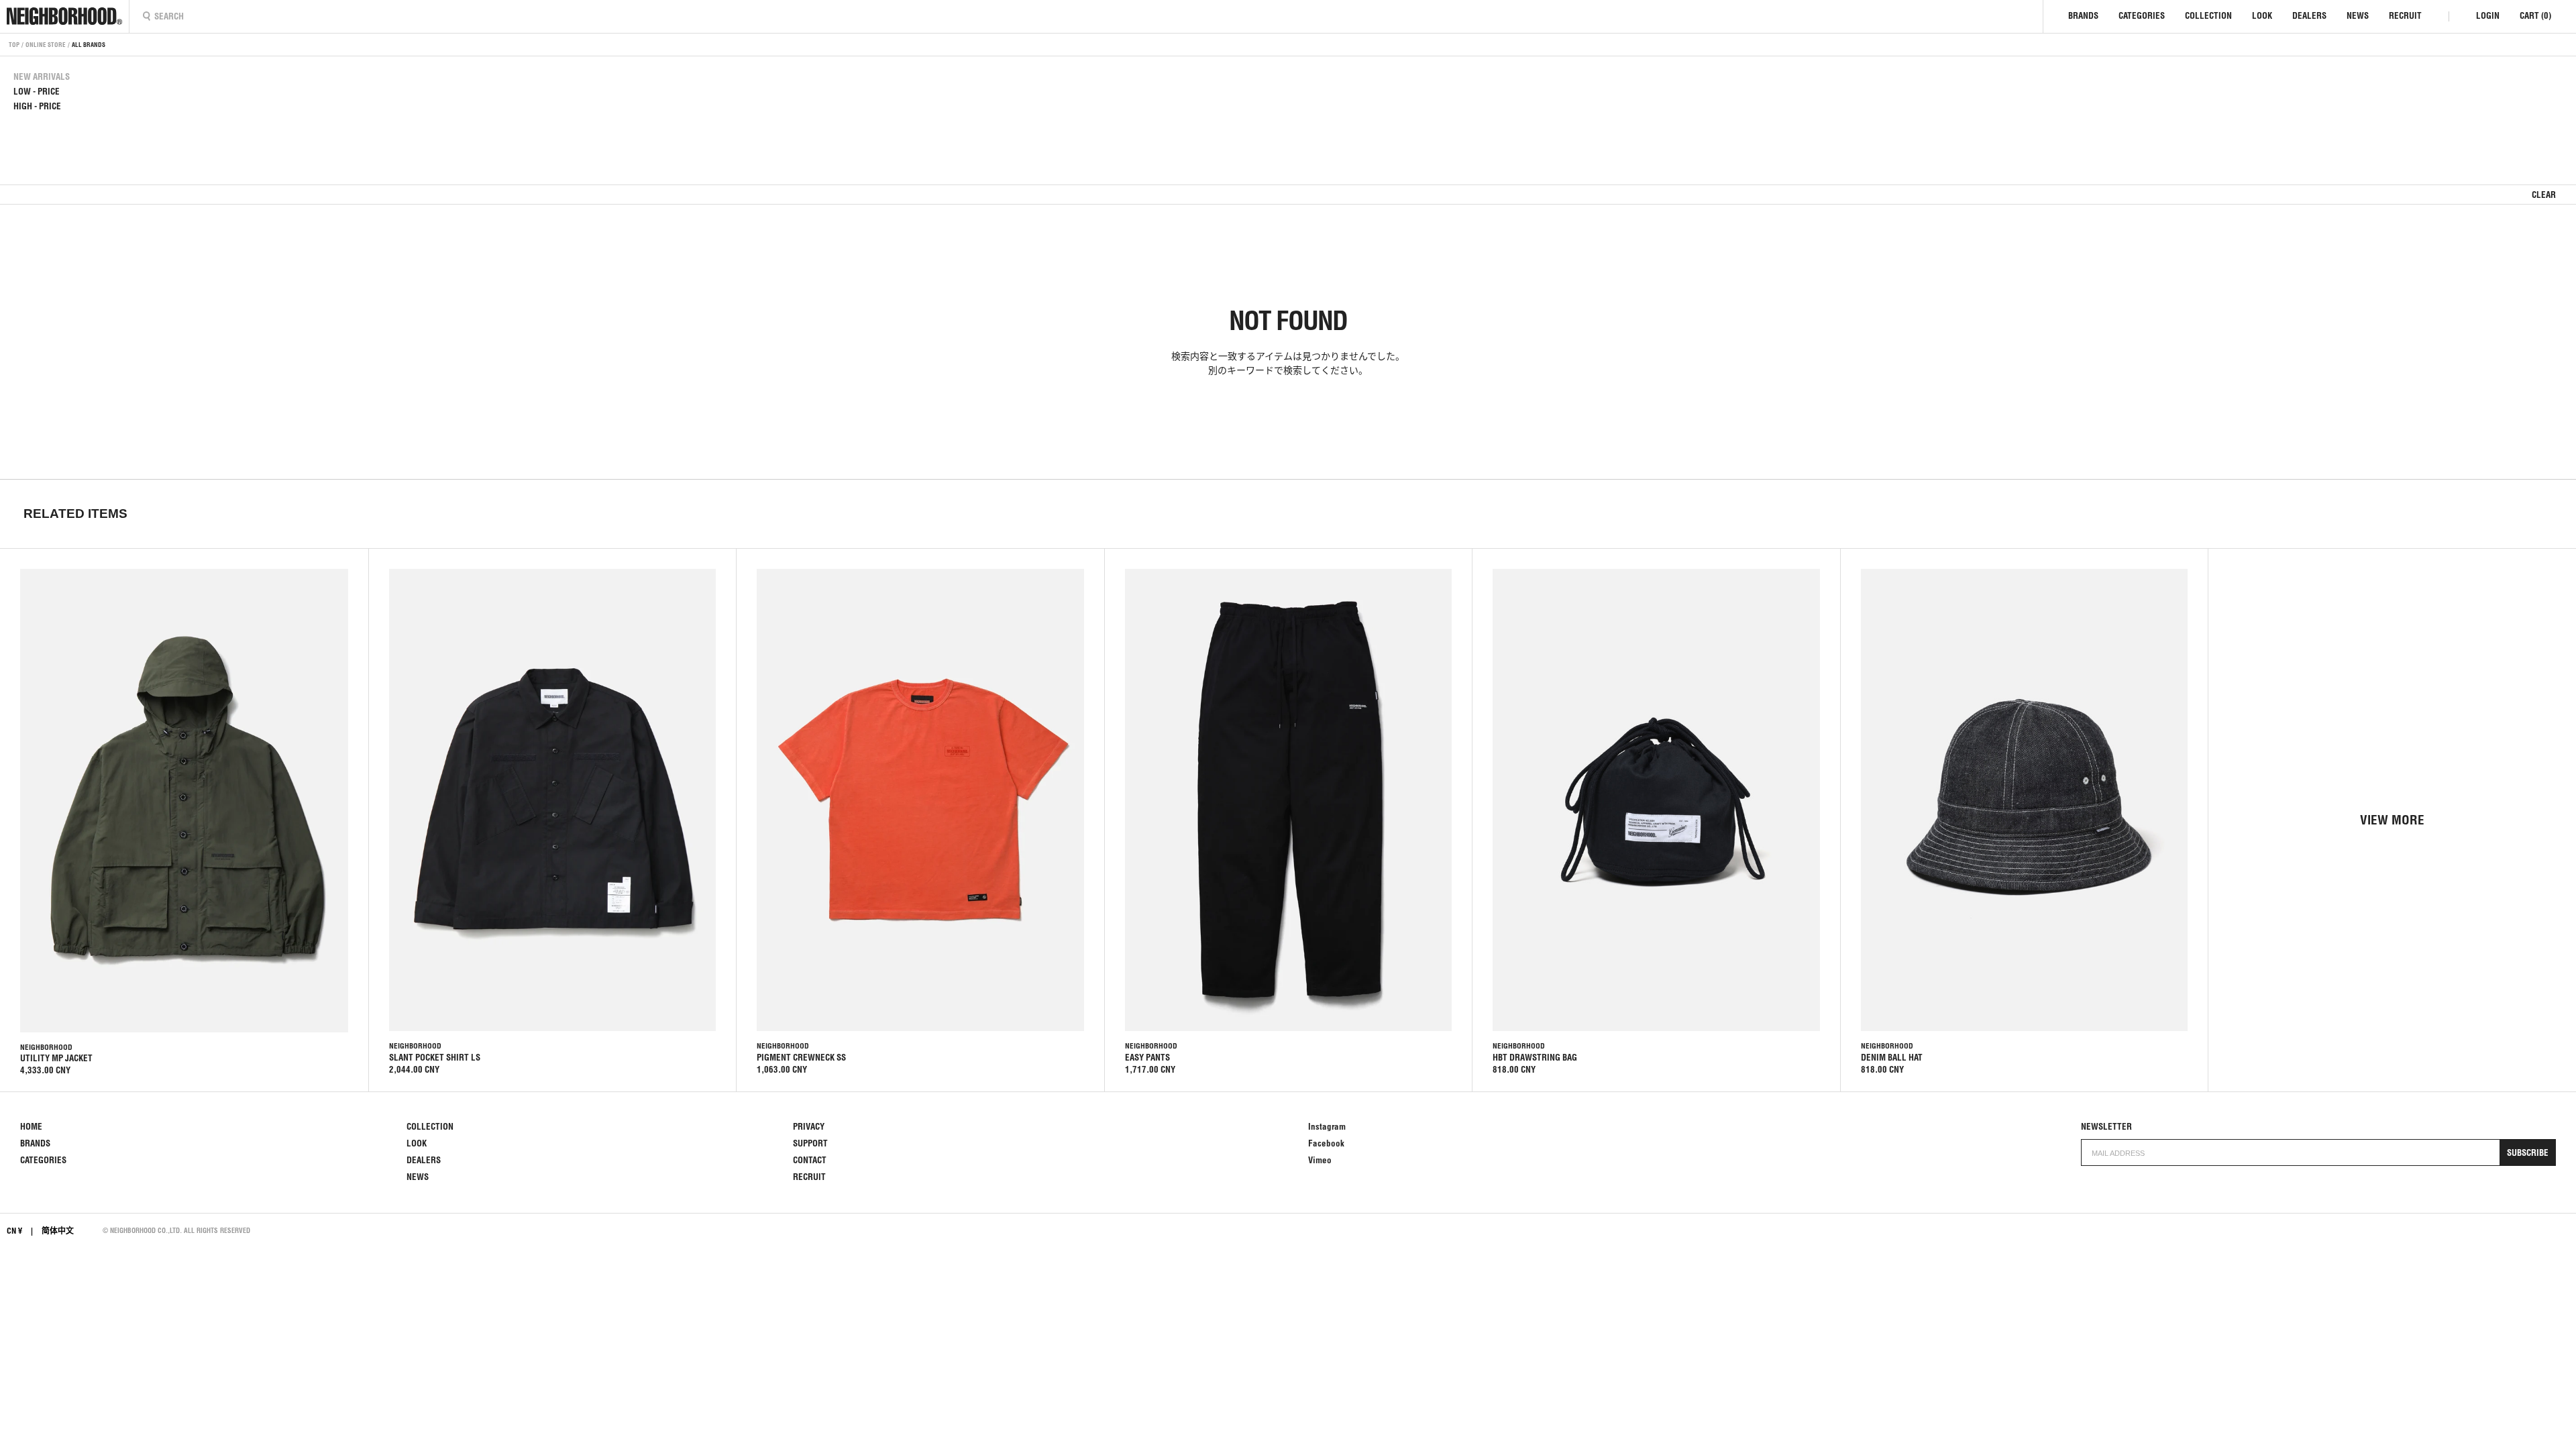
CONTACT (810, 1160)
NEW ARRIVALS (42, 77)
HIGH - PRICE (37, 106)
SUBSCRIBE (2528, 1153)
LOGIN (2488, 16)
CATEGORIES (2142, 16)
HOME (31, 1127)
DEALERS (2309, 16)
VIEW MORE (2392, 820)
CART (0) (2535, 16)
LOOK (2262, 16)
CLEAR (2544, 195)
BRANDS (2083, 16)
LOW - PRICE (37, 92)
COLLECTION (2208, 16)
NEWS (2358, 16)
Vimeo (1320, 1160)
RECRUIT (2405, 16)
